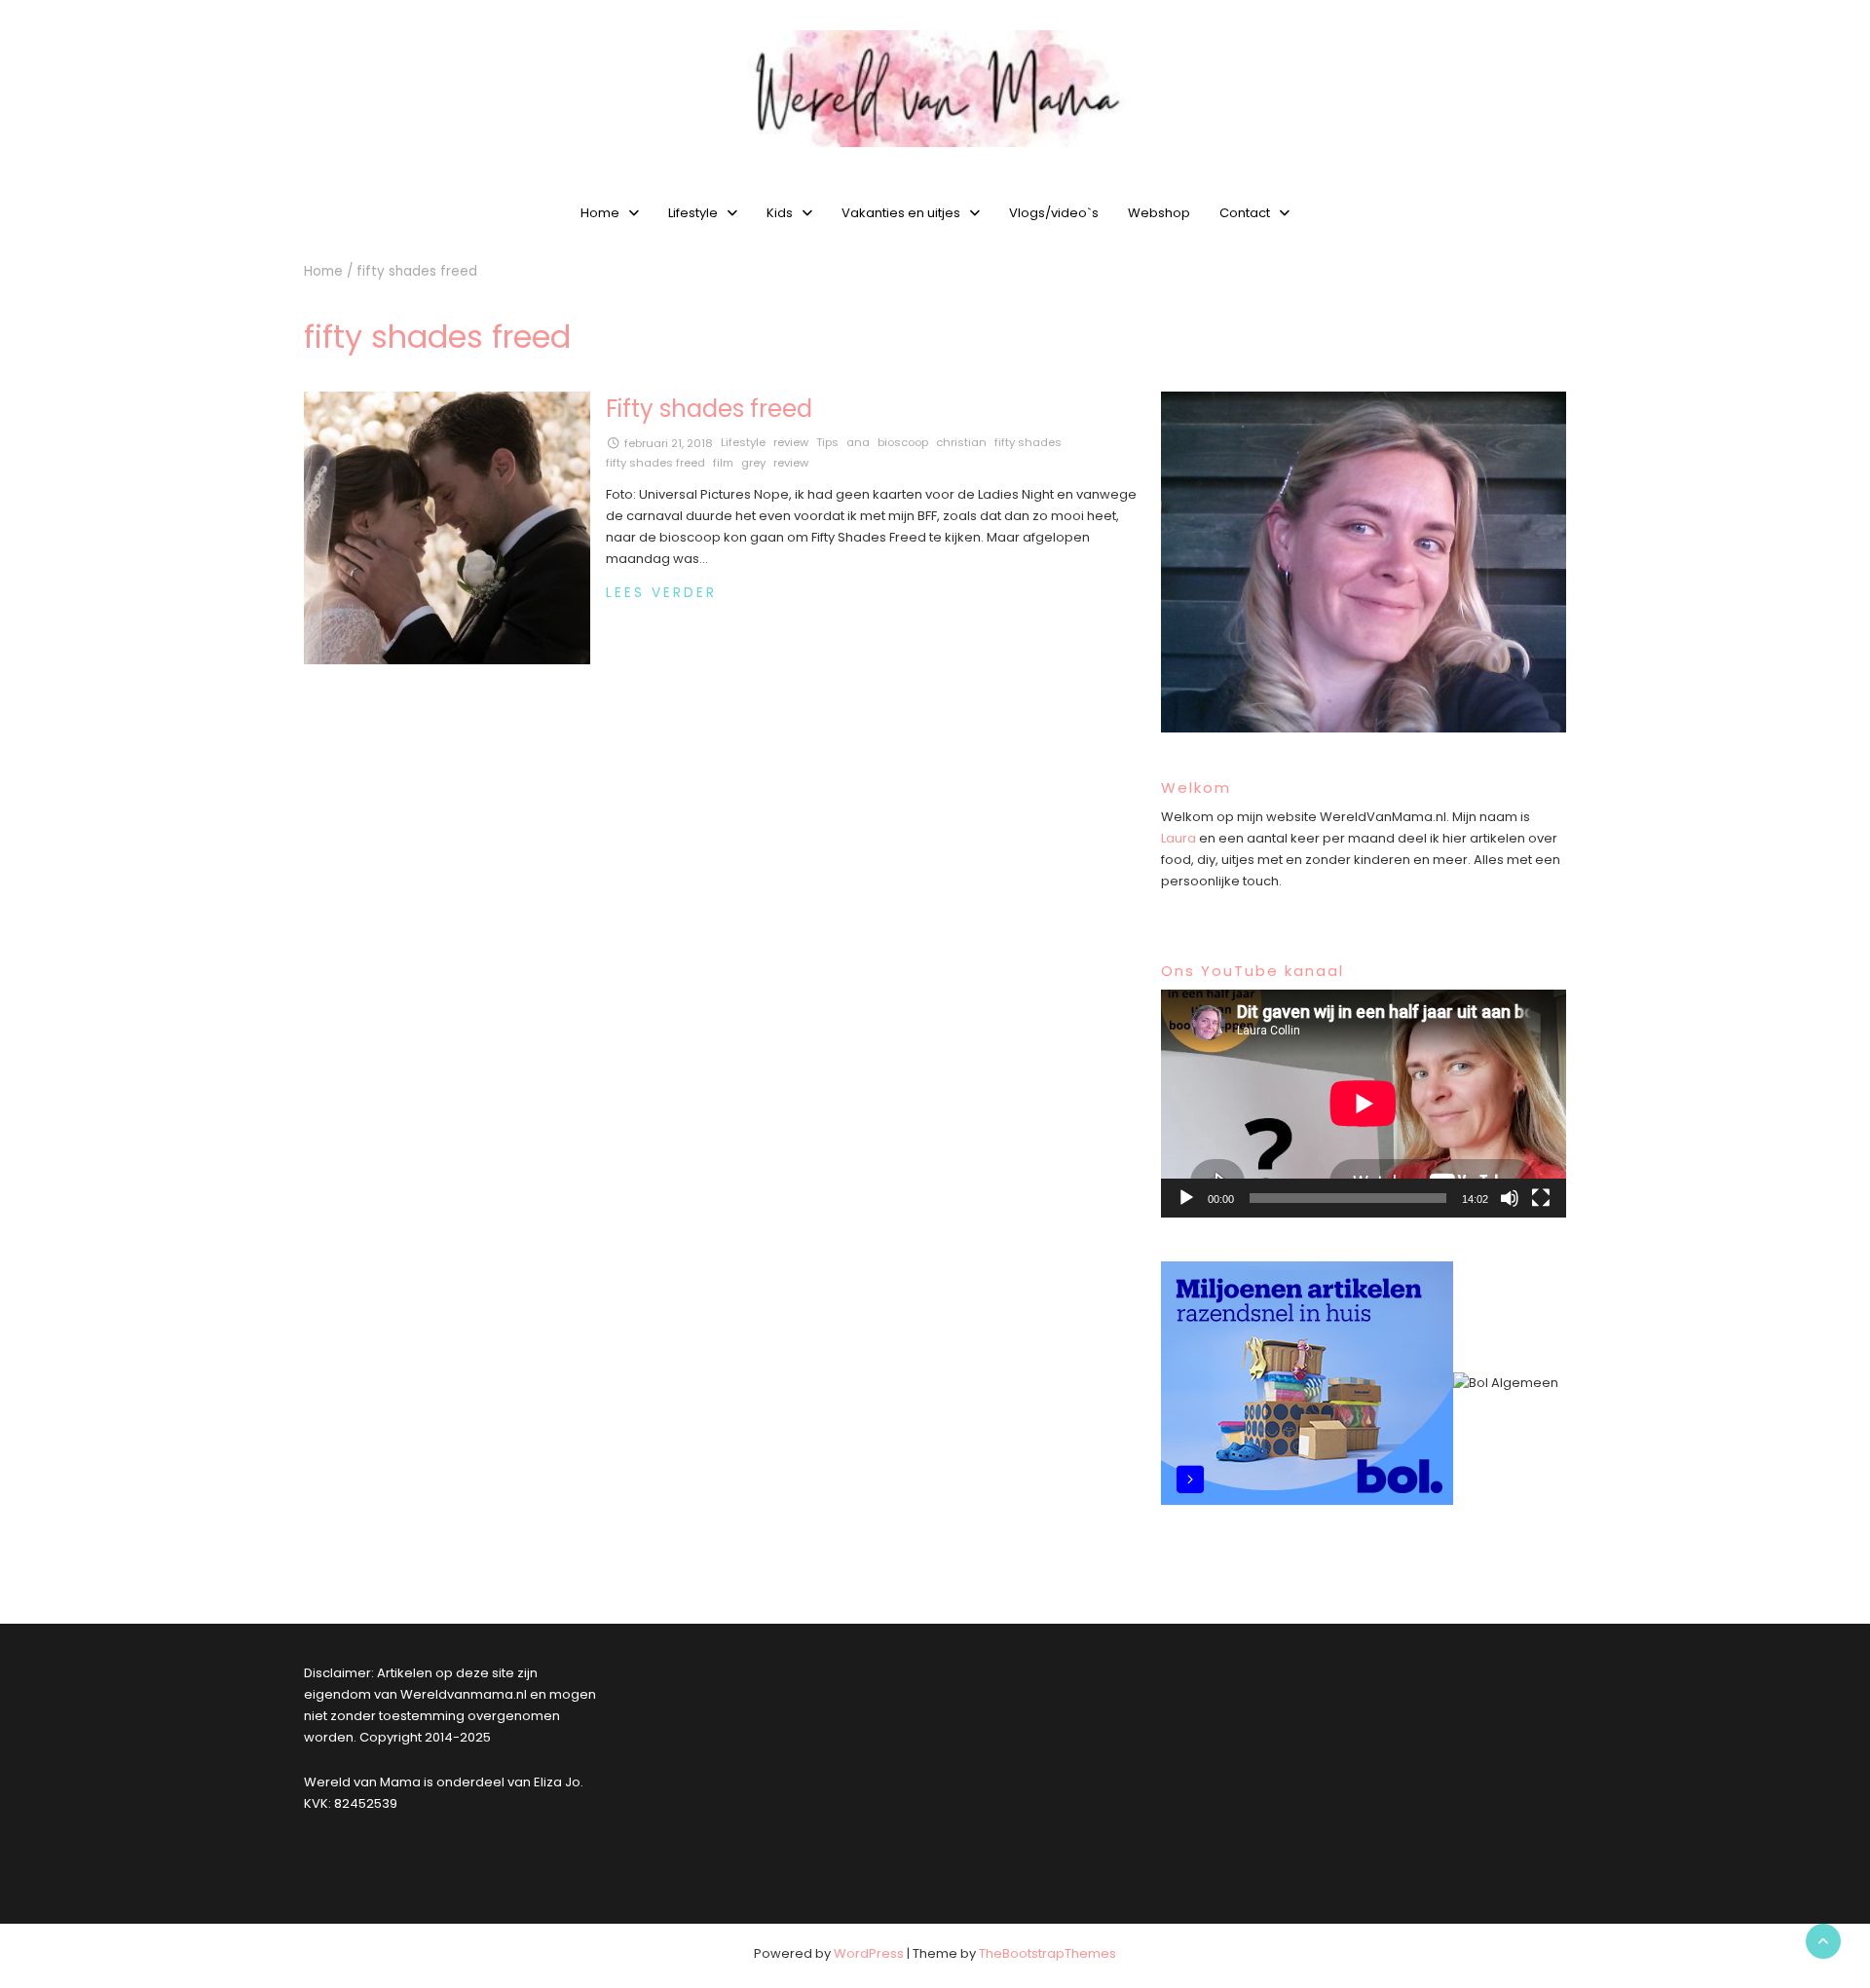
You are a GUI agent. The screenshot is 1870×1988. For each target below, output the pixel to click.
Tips (827, 442)
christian (961, 442)
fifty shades (1028, 442)
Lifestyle (693, 213)
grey (753, 463)
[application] (1364, 1104)
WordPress (869, 1953)
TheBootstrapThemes (1047, 1953)
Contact (1245, 213)
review (791, 442)
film (723, 463)
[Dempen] (1510, 1198)
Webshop (1159, 213)
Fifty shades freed (709, 409)
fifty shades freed (655, 463)
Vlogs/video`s (1054, 213)
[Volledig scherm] (1541, 1198)
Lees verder (661, 593)
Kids (780, 213)
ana (858, 442)
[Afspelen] (1186, 1198)
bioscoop (903, 442)
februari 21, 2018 (669, 443)
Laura (1178, 838)
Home (600, 213)
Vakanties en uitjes (901, 213)
